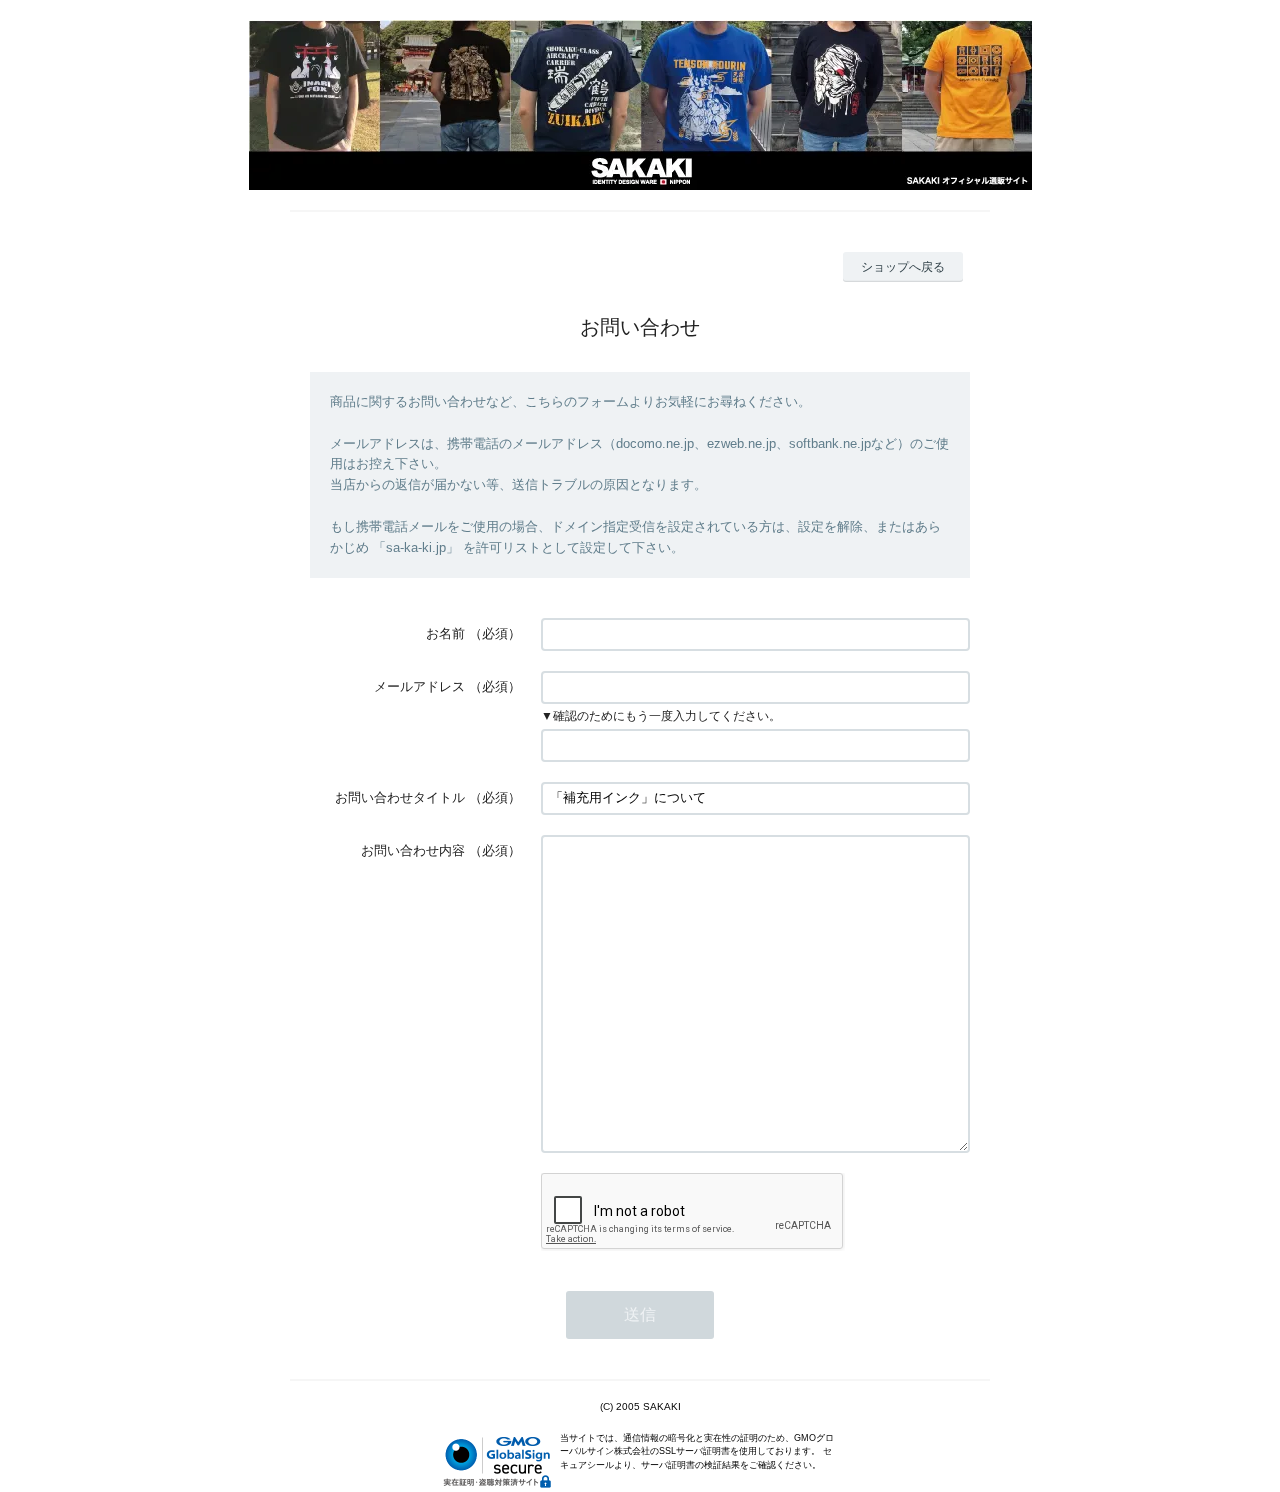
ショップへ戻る (903, 267)
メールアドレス (419, 686)
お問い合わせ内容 (413, 850)
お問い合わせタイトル (400, 797)
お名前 (445, 633)
